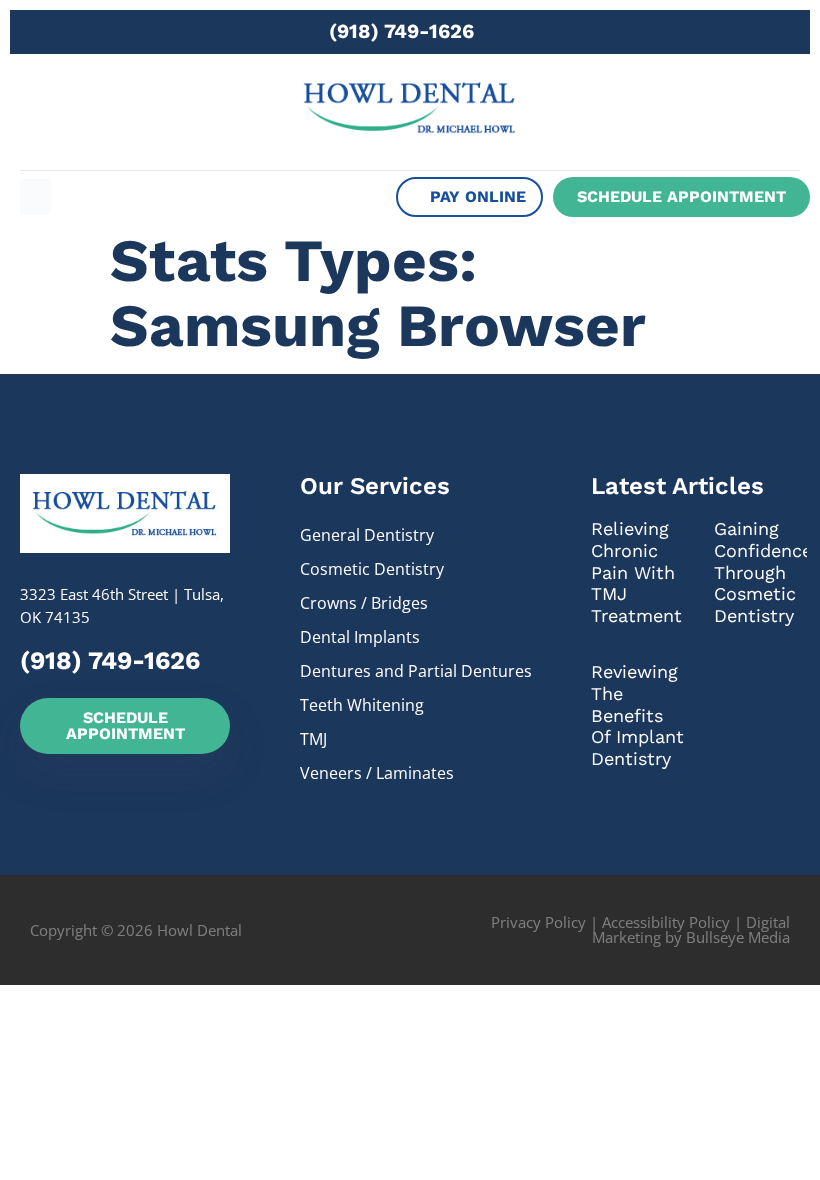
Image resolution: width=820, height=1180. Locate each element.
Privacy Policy (538, 922)
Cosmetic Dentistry (372, 569)
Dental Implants (360, 637)
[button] (35, 197)
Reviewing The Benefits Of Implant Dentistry (637, 714)
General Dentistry (367, 535)
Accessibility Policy (666, 922)
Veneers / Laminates (377, 773)
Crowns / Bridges (364, 603)
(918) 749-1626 (401, 31)
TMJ (313, 739)
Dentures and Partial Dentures (416, 671)
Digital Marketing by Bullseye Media (691, 929)
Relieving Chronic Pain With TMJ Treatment (636, 571)
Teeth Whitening (362, 705)
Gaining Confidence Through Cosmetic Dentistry (763, 571)
